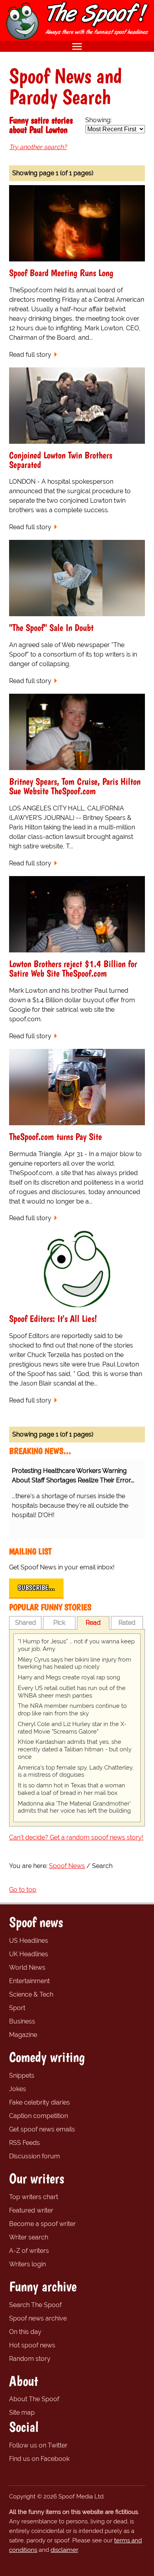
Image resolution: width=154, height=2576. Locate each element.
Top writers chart (34, 2197)
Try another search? (38, 147)
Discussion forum (35, 2156)
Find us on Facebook (39, 2459)
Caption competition (38, 2116)
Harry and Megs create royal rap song (69, 1677)
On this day (25, 2332)
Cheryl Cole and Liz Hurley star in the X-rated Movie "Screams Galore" (72, 1728)
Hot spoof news (32, 2345)
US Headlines (29, 1941)
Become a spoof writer (42, 2224)
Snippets (22, 2075)
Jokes (18, 2089)
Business (22, 2021)
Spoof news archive (38, 2318)
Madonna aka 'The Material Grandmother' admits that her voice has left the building (74, 1807)
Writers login (27, 2264)
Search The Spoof (35, 2305)
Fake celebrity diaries (39, 2102)
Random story (30, 2359)
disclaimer (64, 2550)
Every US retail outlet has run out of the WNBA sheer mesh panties (72, 1692)
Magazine (23, 2035)
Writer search (29, 2237)
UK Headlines (29, 1954)
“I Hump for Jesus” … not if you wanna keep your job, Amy (76, 1645)
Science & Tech (31, 1994)
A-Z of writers (29, 2251)
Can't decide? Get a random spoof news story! (76, 1837)
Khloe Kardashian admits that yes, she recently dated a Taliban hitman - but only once (75, 1749)
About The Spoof (34, 2399)
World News (27, 1967)
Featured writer (31, 2210)
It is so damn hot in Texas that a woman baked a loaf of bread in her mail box (71, 1789)
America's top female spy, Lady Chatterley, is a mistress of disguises (76, 1771)
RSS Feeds (24, 2143)
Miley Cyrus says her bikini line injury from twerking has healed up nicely (74, 1663)
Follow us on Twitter (38, 2445)
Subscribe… (36, 1588)
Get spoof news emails (42, 2129)
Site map (22, 2412)
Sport (17, 2008)
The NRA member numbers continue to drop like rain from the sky (72, 1710)
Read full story (30, 355)
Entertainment (29, 1981)
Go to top (23, 1890)
